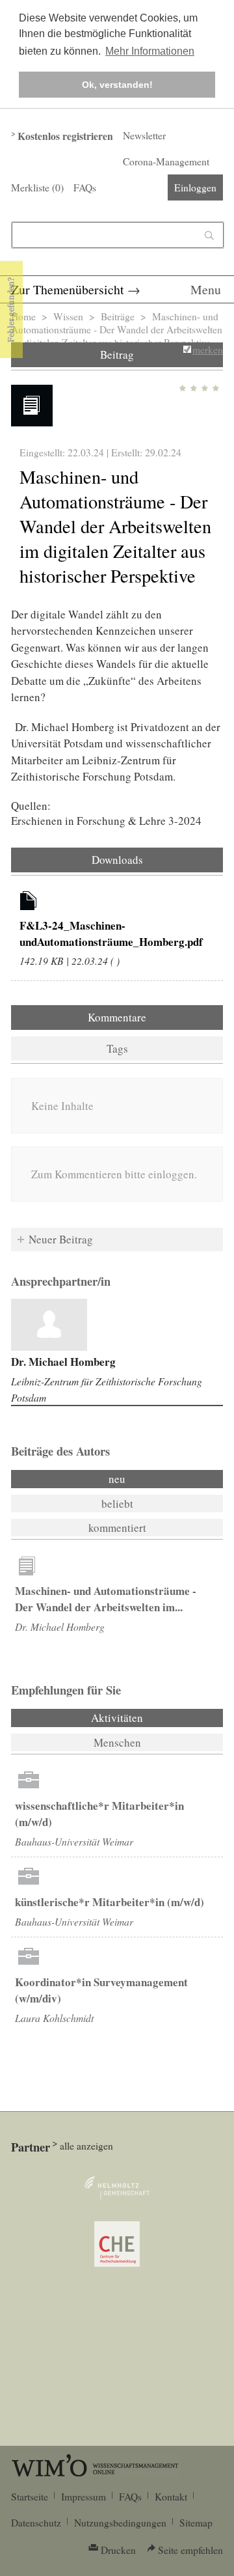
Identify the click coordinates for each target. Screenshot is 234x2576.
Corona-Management (166, 161)
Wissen (68, 316)
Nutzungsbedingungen (120, 2523)
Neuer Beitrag (61, 1239)
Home (23, 316)
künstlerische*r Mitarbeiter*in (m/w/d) (110, 1902)
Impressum (84, 2497)
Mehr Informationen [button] (150, 51)
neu (117, 1479)
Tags (117, 1048)
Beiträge (118, 316)
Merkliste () (37, 187)
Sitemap (196, 2523)
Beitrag (117, 354)
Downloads (117, 860)
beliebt (117, 1503)
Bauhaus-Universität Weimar (74, 1841)
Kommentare (117, 1017)
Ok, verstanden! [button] (117, 85)
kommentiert (117, 1528)
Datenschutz (36, 2523)
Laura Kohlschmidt (54, 2018)
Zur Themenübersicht (68, 289)
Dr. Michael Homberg (63, 1362)
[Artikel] (29, 903)
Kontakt (171, 2497)
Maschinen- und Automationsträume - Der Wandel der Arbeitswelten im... (106, 1599)
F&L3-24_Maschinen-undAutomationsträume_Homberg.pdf (111, 934)
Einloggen (195, 187)
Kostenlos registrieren (65, 136)
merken (208, 350)
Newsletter (144, 135)
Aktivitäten (152, 1718)
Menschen (117, 1742)
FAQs (85, 187)
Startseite (30, 2497)
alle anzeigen (86, 2146)
